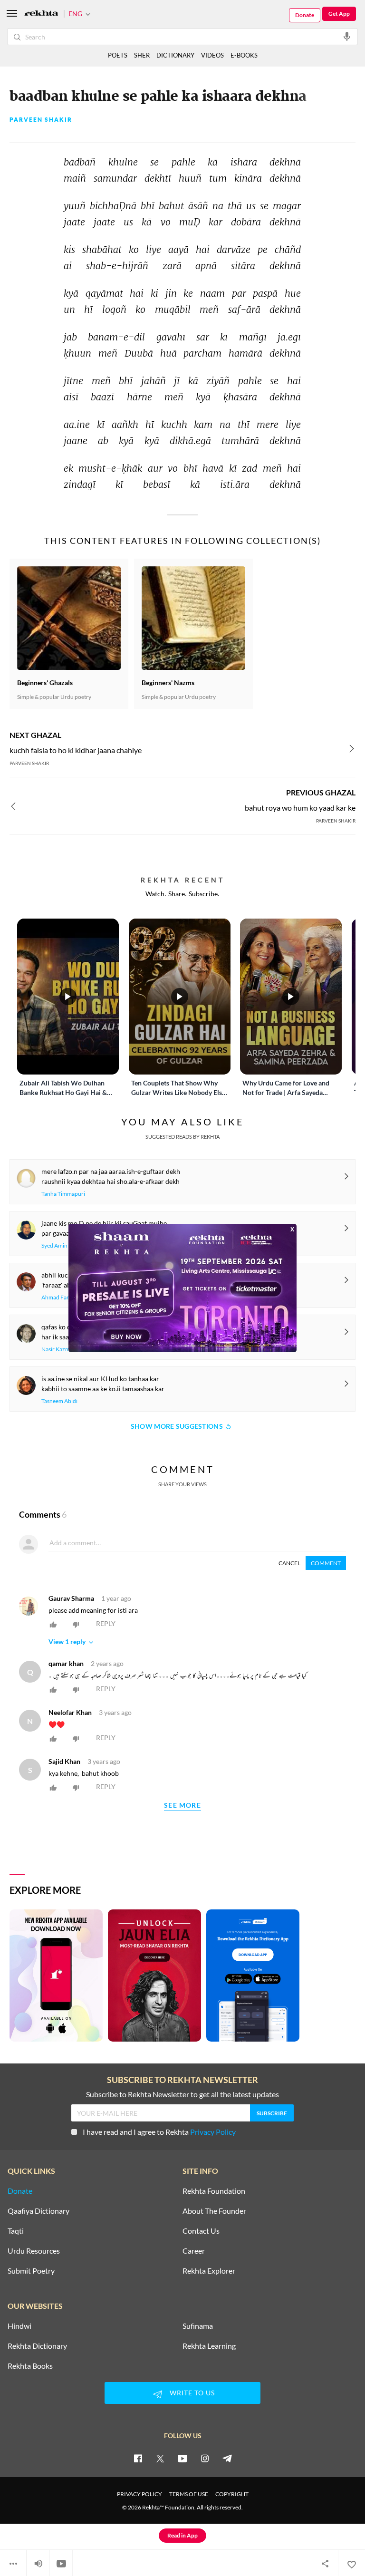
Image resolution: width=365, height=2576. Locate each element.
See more (182, 1806)
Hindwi (19, 2326)
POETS (118, 55)
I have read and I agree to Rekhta (159, 2132)
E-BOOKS (244, 55)
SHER (142, 55)
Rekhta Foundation (214, 2191)
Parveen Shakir (41, 120)
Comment (326, 1563)
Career (194, 2251)
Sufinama (198, 2326)
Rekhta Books (30, 2366)
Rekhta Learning (209, 2346)
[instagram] (205, 2458)
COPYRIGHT (232, 2494)
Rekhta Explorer (209, 2271)
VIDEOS (212, 55)
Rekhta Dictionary (37, 2346)
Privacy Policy (213, 2132)
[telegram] (227, 2458)
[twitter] (160, 2458)
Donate (305, 15)
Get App (339, 14)
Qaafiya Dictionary (38, 2211)
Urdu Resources (34, 2251)
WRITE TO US (192, 2393)
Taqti (16, 2231)
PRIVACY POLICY (139, 2494)
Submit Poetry (31, 2271)
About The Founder (214, 2211)
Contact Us (201, 2231)
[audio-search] (347, 36)
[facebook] (138, 2458)
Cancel (289, 1563)
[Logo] (41, 14)
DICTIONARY (175, 55)
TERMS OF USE (189, 2494)
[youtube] (182, 2458)
